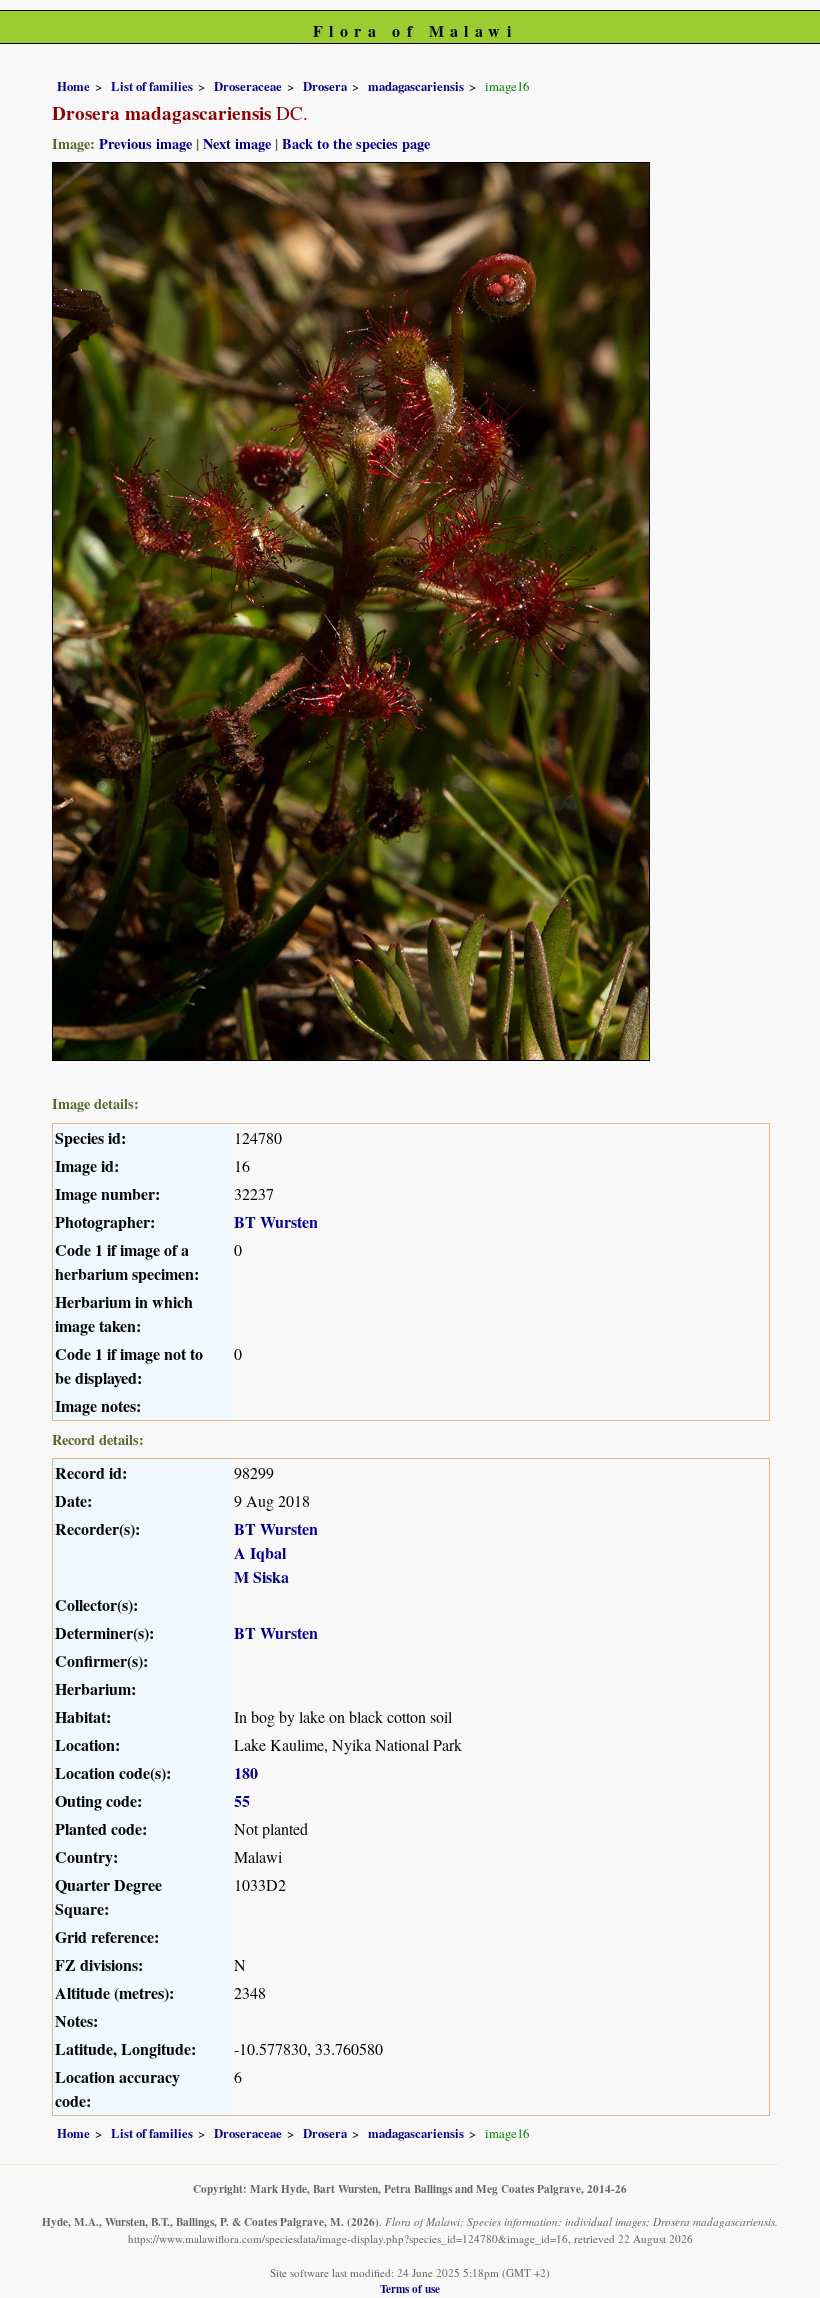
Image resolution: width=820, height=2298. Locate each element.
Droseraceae (248, 86)
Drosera (325, 86)
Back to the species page (356, 143)
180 (246, 1772)
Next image (237, 143)
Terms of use (410, 2288)
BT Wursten (276, 1221)
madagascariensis (416, 86)
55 (242, 1800)
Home (73, 86)
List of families (152, 86)
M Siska (261, 1576)
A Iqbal (260, 1552)
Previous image (145, 143)
